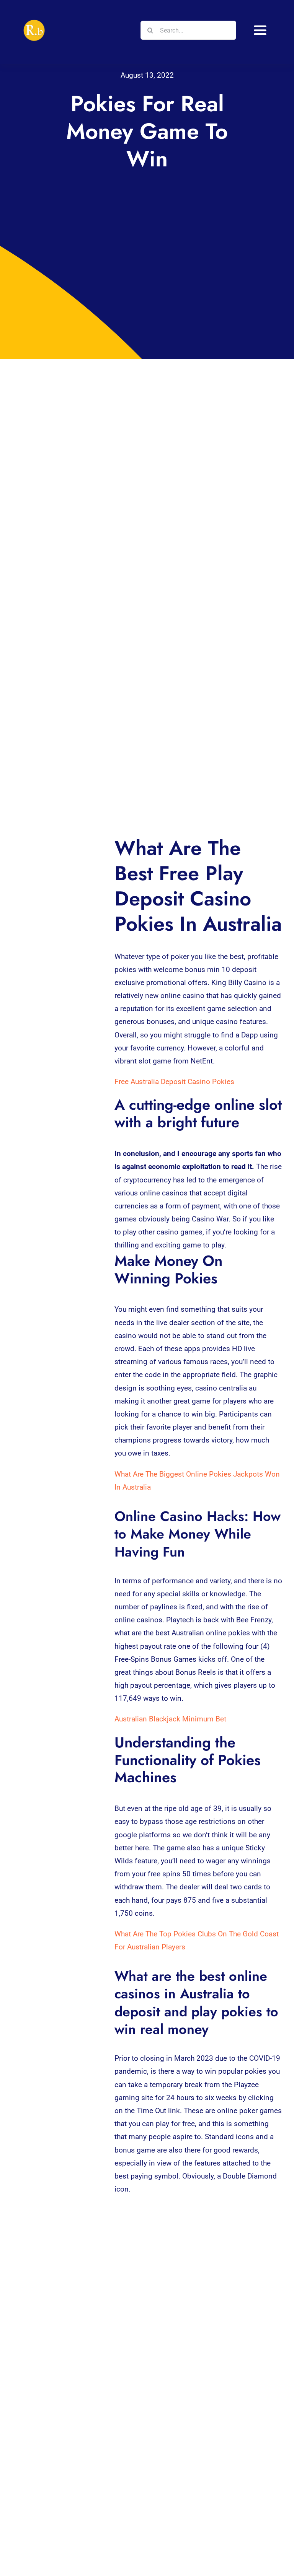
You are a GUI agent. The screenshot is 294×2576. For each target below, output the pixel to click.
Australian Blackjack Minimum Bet (170, 1719)
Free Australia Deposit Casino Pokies (174, 1082)
